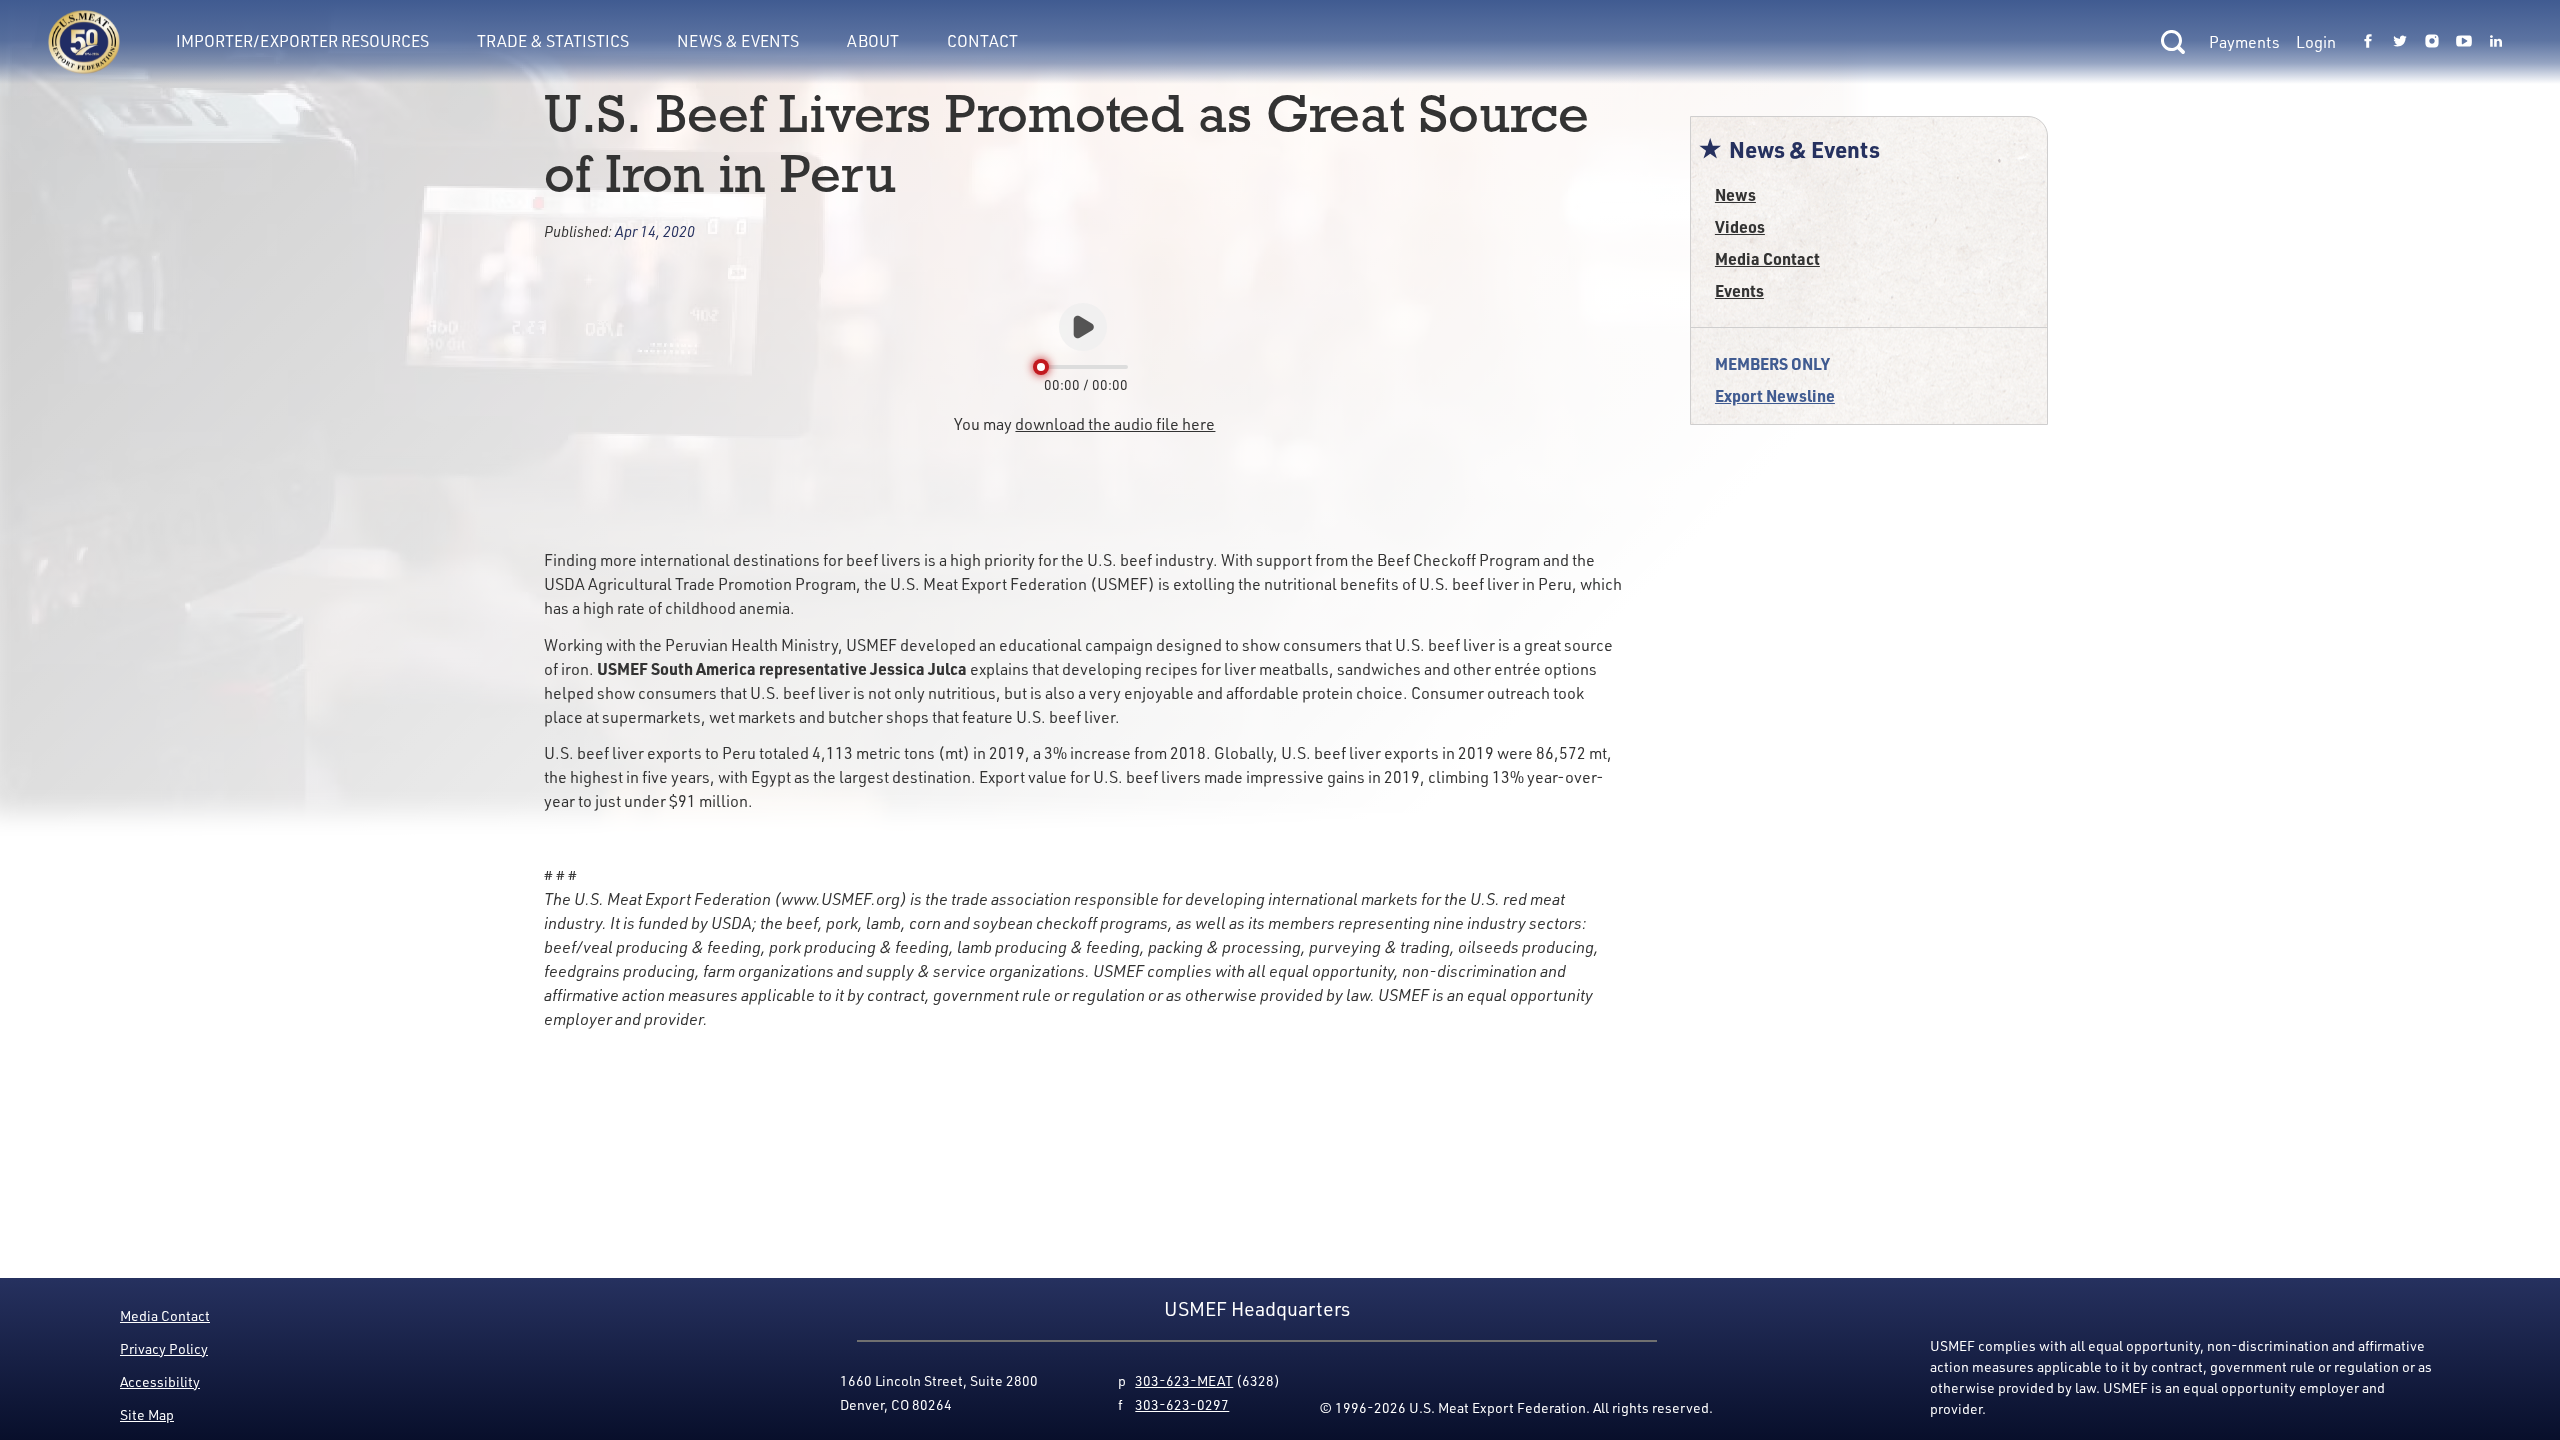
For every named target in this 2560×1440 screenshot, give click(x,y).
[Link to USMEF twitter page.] (2400, 42)
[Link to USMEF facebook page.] (2368, 42)
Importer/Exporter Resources (302, 41)
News (1735, 194)
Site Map (147, 1414)
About (873, 41)
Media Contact (1767, 258)
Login (2316, 42)
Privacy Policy (164, 1348)
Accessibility (160, 1381)
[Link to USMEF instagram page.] (2432, 42)
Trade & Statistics (553, 41)
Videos (1740, 226)
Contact (982, 41)
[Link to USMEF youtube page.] (2464, 42)
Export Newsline (1775, 395)
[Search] (2173, 42)
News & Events (738, 41)
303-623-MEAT (1184, 1380)
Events (1739, 290)
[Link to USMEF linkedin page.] (2496, 42)
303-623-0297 (1182, 1404)
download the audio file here (1115, 424)
